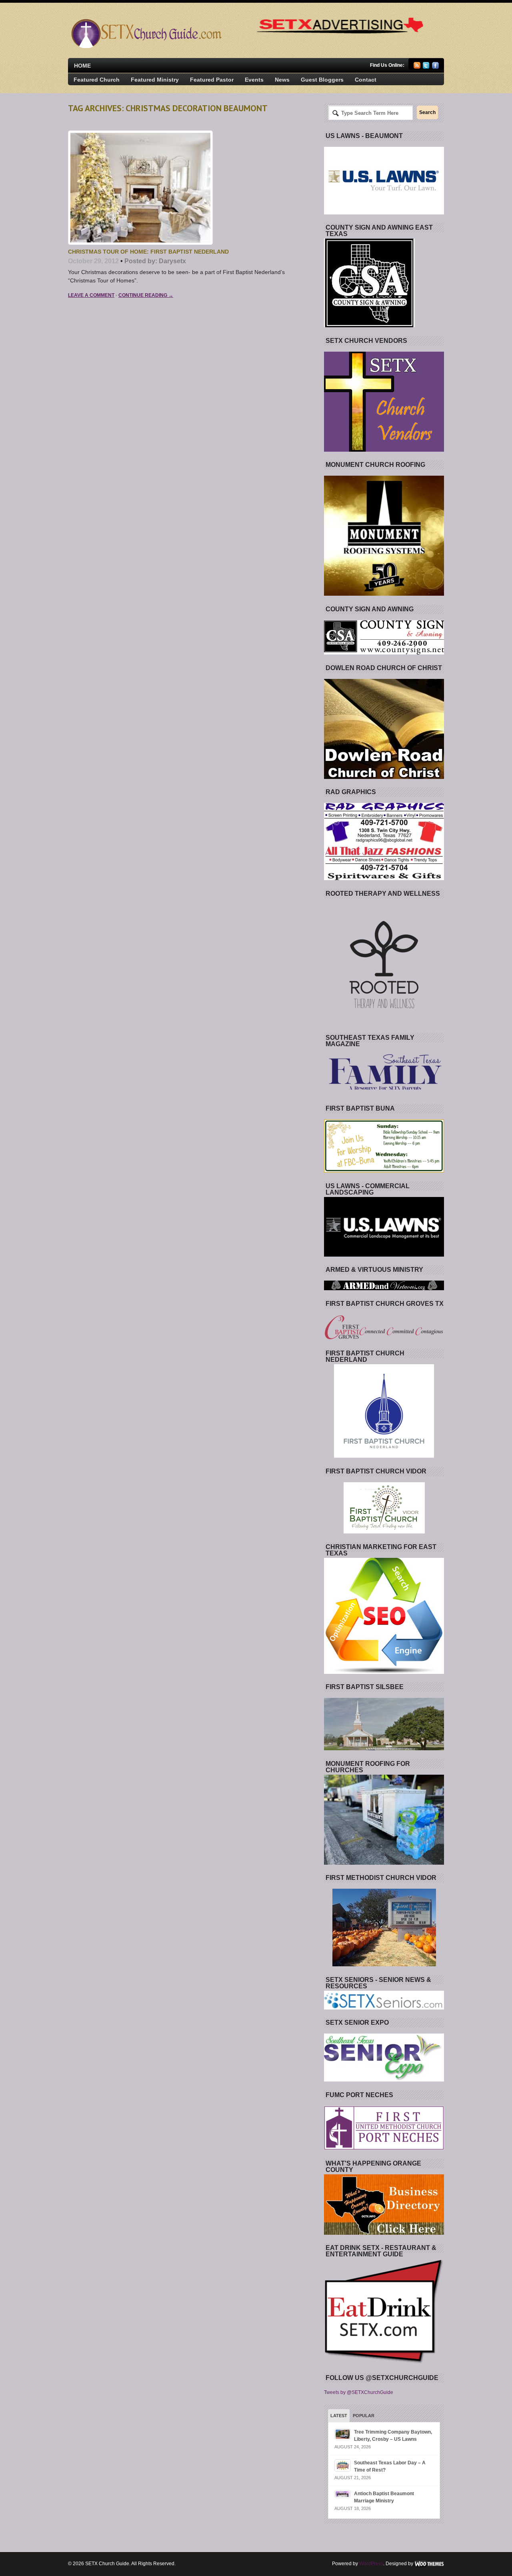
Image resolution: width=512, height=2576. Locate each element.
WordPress (371, 2564)
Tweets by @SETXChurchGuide (359, 2392)
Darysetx (172, 261)
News (282, 80)
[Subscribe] (417, 67)
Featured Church (97, 80)
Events (254, 80)
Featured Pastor (212, 80)
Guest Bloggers (322, 80)
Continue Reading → (146, 295)
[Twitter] (426, 67)
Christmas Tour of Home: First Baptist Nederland (148, 252)
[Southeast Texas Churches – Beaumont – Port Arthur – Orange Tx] (145, 46)
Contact (366, 80)
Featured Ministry (155, 80)
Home (82, 66)
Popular (364, 2416)
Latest (339, 2416)
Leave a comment (91, 295)
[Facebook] (435, 67)
